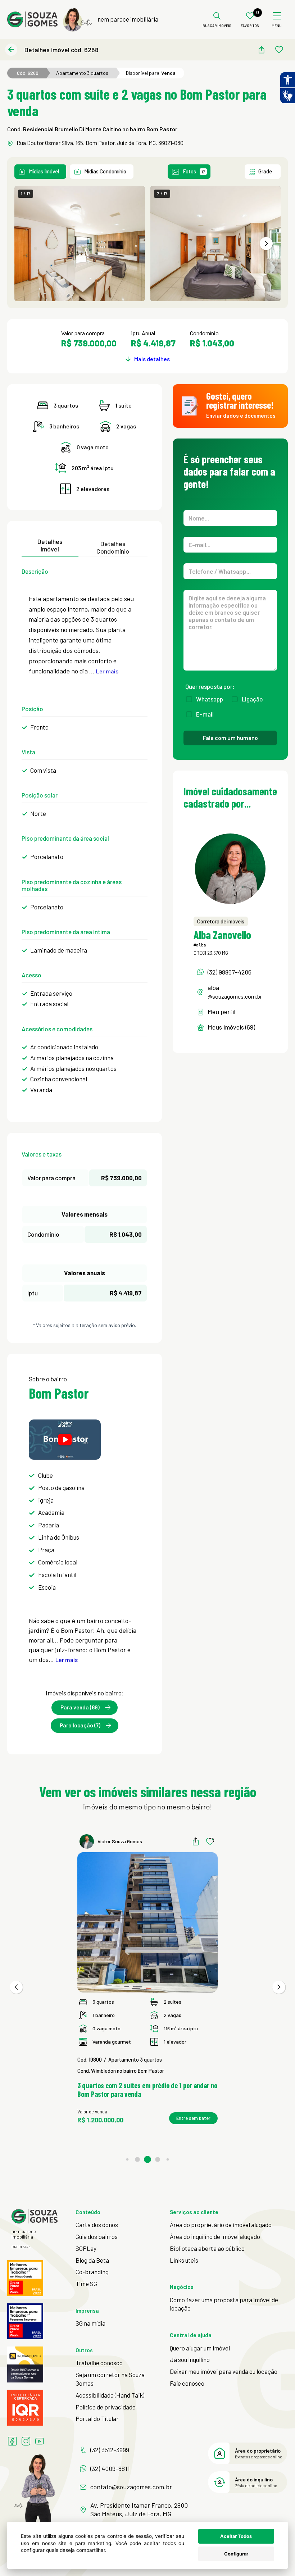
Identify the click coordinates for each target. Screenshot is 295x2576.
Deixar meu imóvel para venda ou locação (224, 2371)
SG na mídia (90, 2323)
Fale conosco (187, 2383)
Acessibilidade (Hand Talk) (110, 2395)
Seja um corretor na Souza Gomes (110, 2379)
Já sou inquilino (190, 2359)
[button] (266, 244)
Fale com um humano (230, 738)
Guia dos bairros (97, 2236)
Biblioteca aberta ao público (207, 2248)
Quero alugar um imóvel (200, 2348)
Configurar (236, 2554)
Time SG (86, 2284)
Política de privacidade (106, 2407)
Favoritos (250, 26)
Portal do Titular (97, 2418)
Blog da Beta (92, 2260)
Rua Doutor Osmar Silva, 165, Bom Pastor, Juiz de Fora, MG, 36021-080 (100, 143)
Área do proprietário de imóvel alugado (221, 2225)
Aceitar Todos (236, 2536)
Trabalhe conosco (99, 2363)
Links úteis (184, 2260)
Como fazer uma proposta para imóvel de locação (224, 2304)
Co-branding (92, 2272)
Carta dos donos (97, 2225)
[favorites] (279, 50)
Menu (277, 26)
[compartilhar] (261, 50)
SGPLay (86, 2248)
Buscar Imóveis (217, 26)
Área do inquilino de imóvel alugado (215, 2236)
